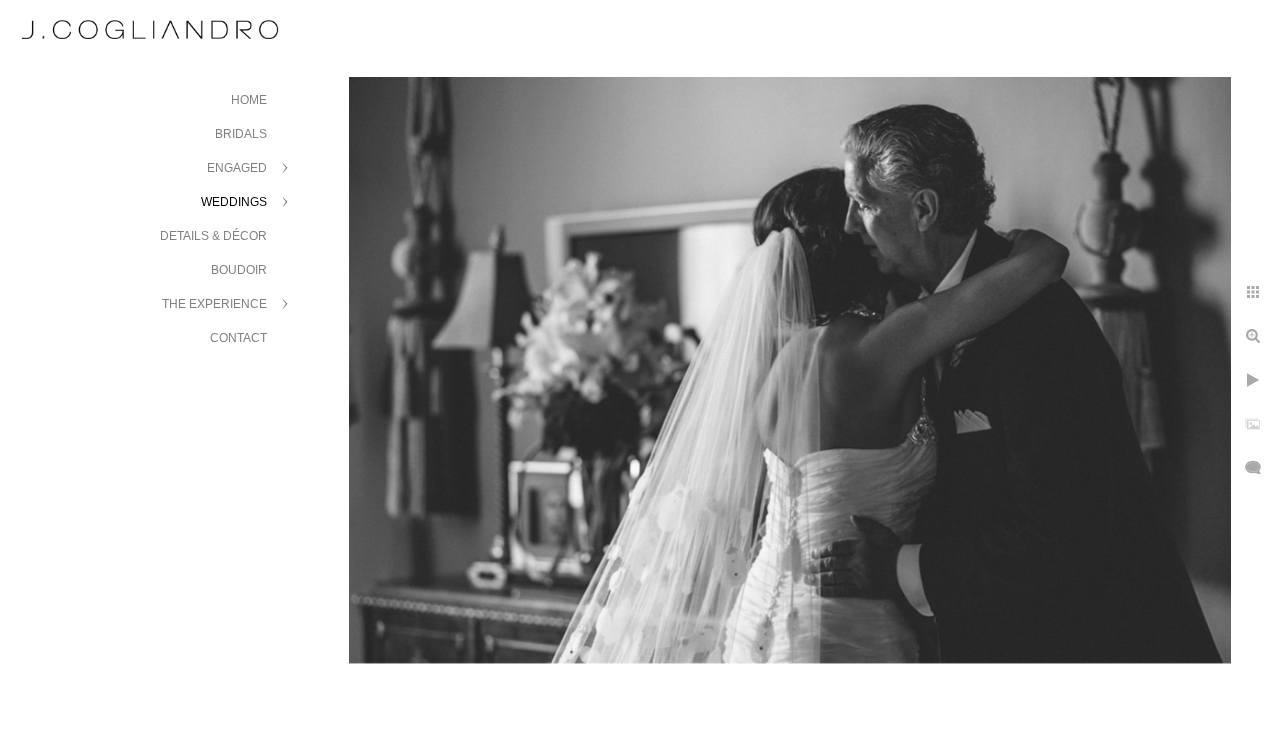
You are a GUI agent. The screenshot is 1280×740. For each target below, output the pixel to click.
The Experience (214, 304)
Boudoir (239, 270)
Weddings (234, 202)
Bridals (241, 134)
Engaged (237, 168)
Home (249, 100)
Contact (238, 338)
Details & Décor (213, 236)
